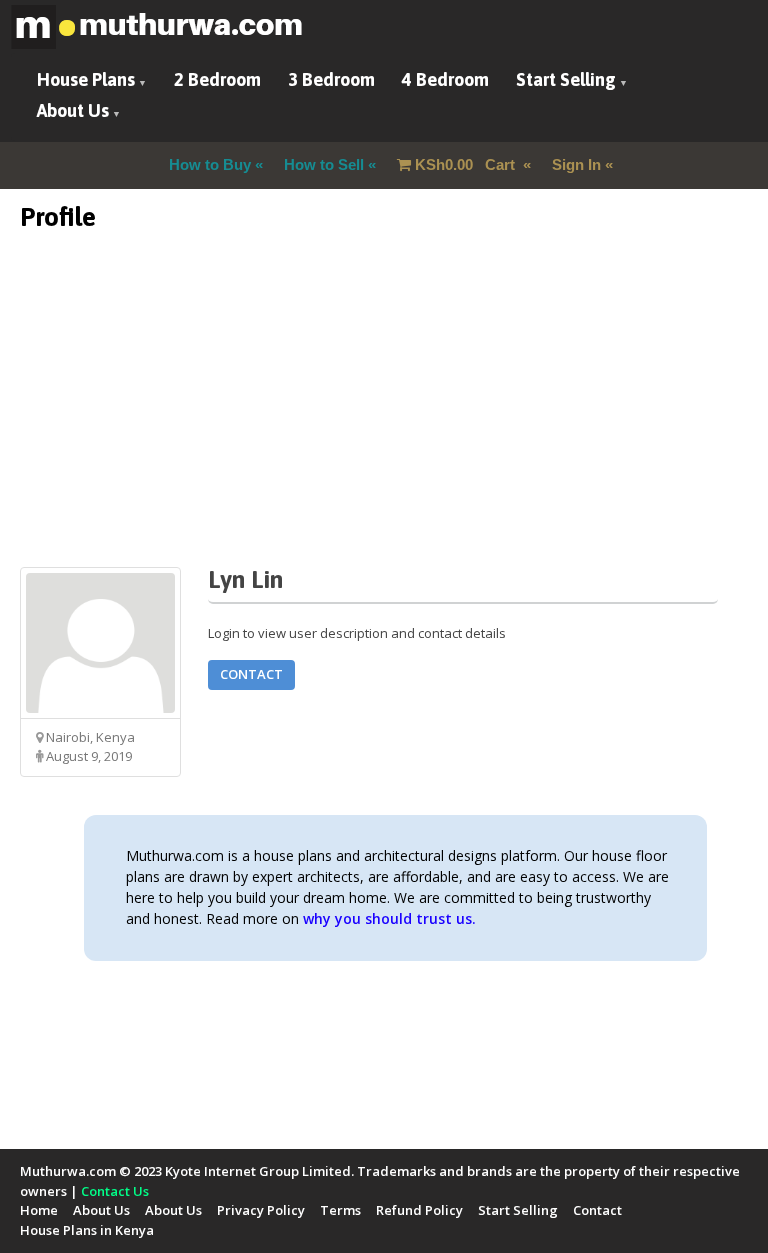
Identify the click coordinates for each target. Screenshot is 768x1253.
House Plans (86, 79)
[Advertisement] (384, 427)
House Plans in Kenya (87, 1230)
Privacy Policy (261, 1210)
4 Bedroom (445, 79)
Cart (467, 164)
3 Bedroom (331, 79)
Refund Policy (419, 1210)
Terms (340, 1210)
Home (39, 1210)
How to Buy (210, 164)
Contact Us (115, 1191)
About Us (73, 110)
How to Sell (324, 164)
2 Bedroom (217, 79)
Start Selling (566, 79)
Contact (251, 674)
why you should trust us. (389, 918)
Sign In (576, 164)
